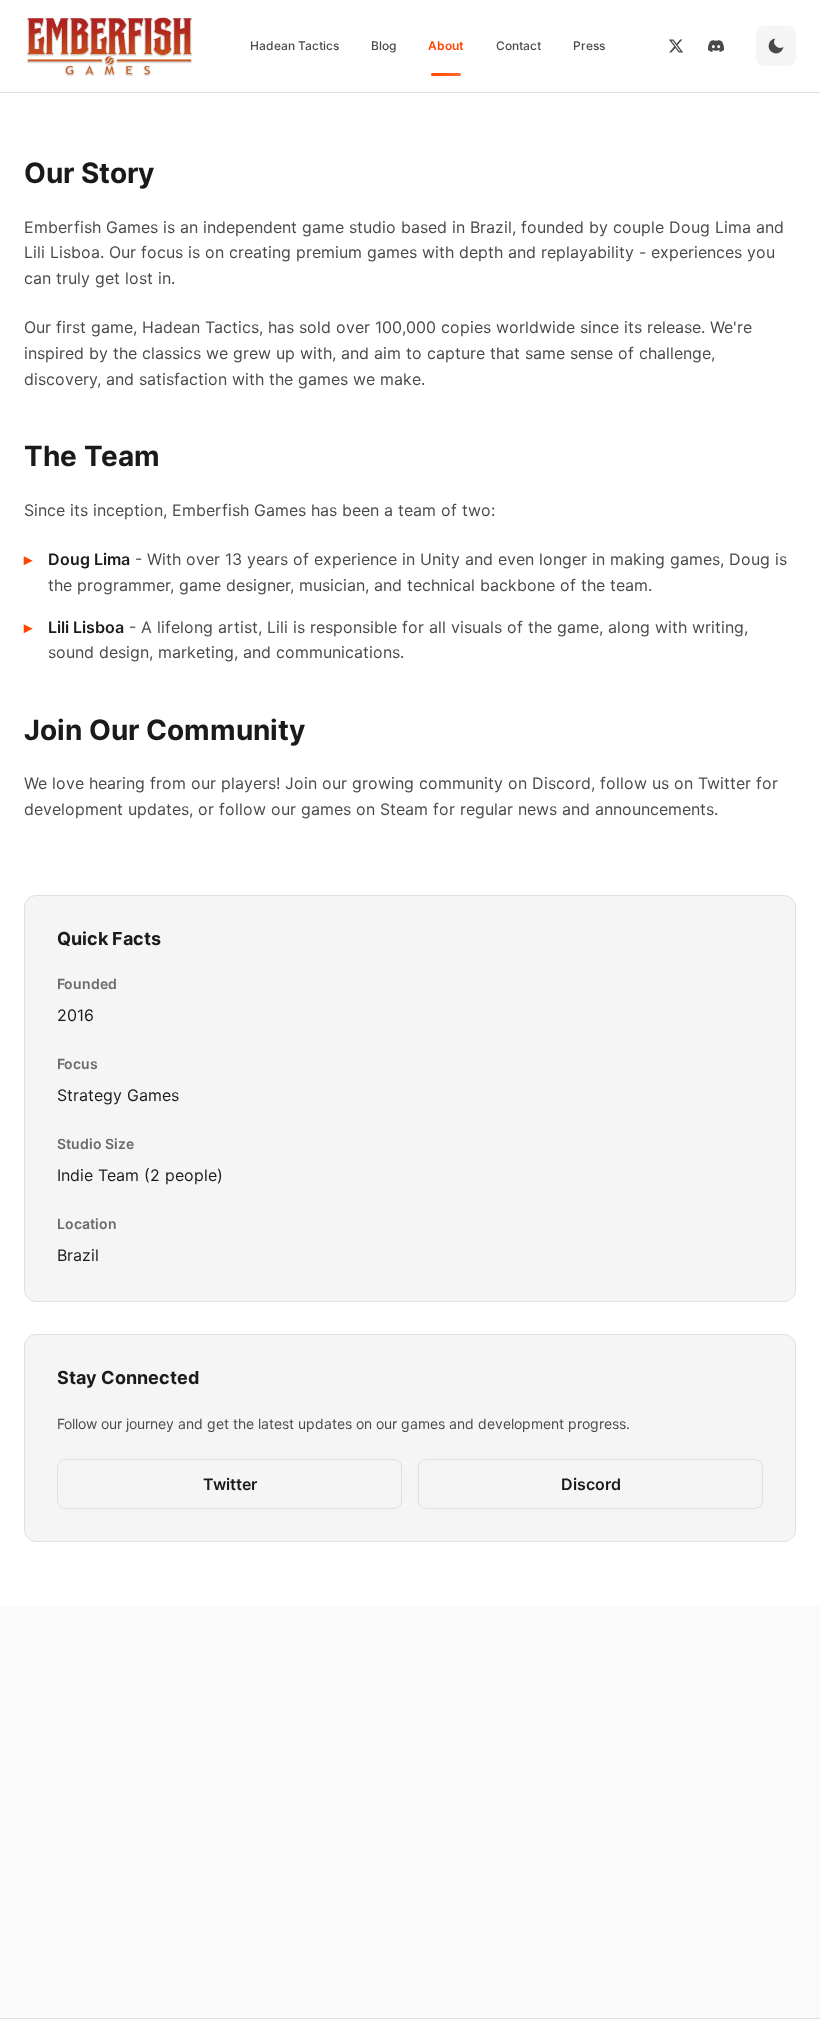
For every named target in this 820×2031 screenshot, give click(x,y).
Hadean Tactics (294, 45)
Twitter (230, 1484)
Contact (518, 45)
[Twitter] (676, 46)
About (446, 45)
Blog (383, 45)
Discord (591, 1484)
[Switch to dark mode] (776, 46)
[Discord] (716, 46)
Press (589, 45)
